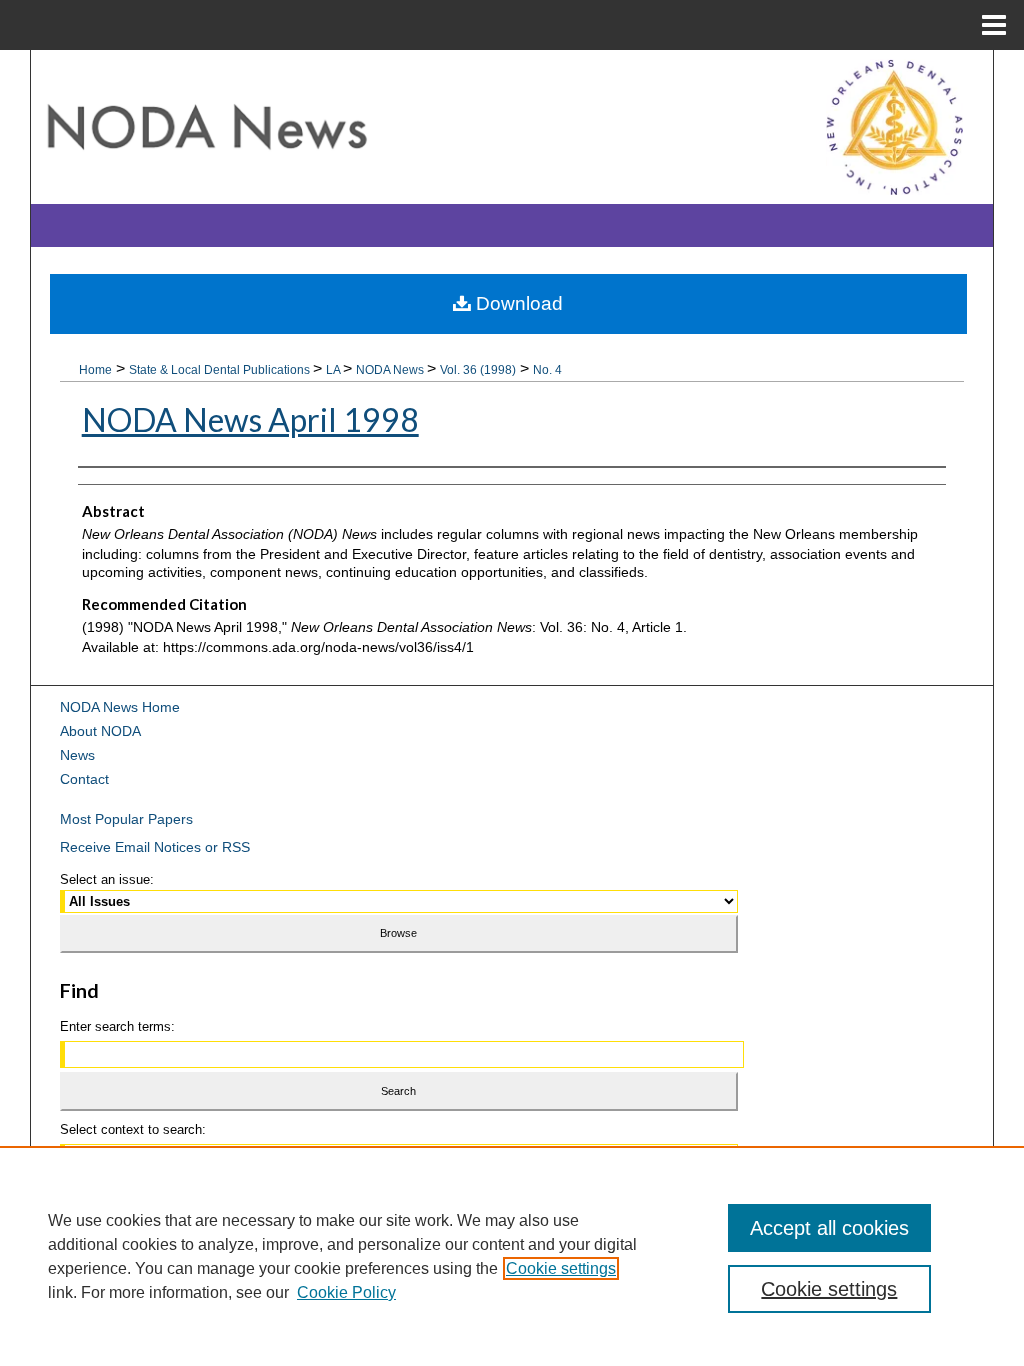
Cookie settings (561, 1268)
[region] (512, 1256)
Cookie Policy (346, 1292)
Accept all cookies (829, 1228)
